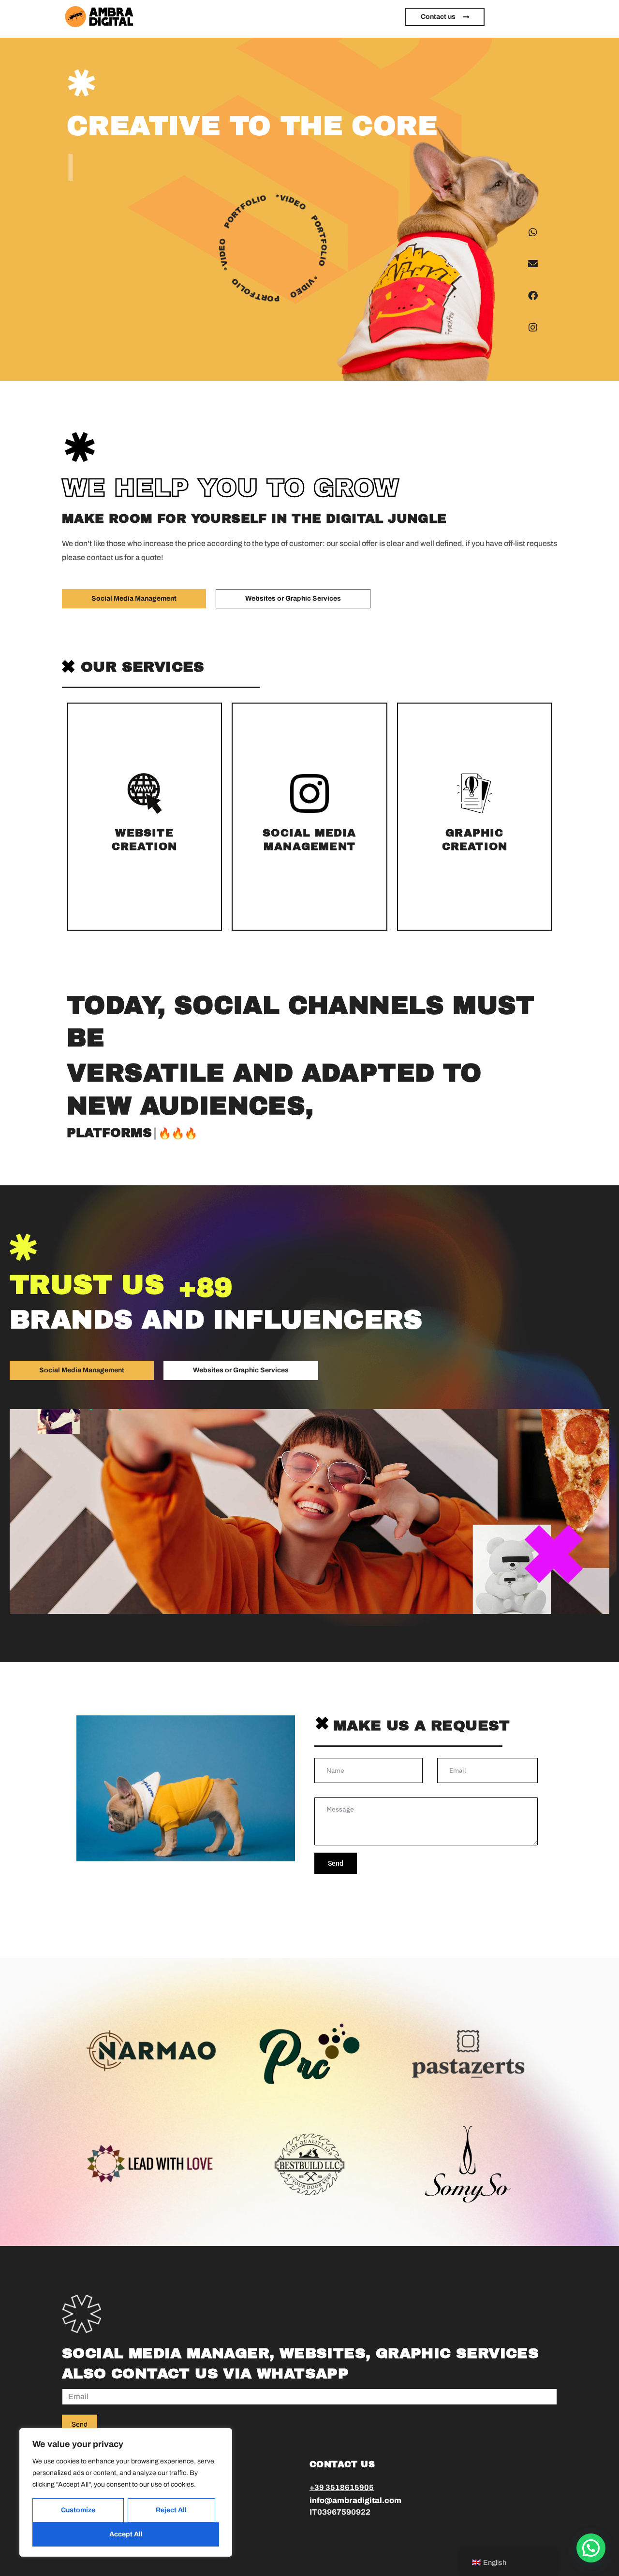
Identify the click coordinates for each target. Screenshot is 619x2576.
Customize (78, 2510)
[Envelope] (533, 264)
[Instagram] (533, 328)
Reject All (171, 2510)
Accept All (126, 2534)
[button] (591, 2548)
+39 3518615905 (342, 2487)
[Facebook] (533, 296)
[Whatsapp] (533, 232)
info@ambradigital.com (355, 2500)
